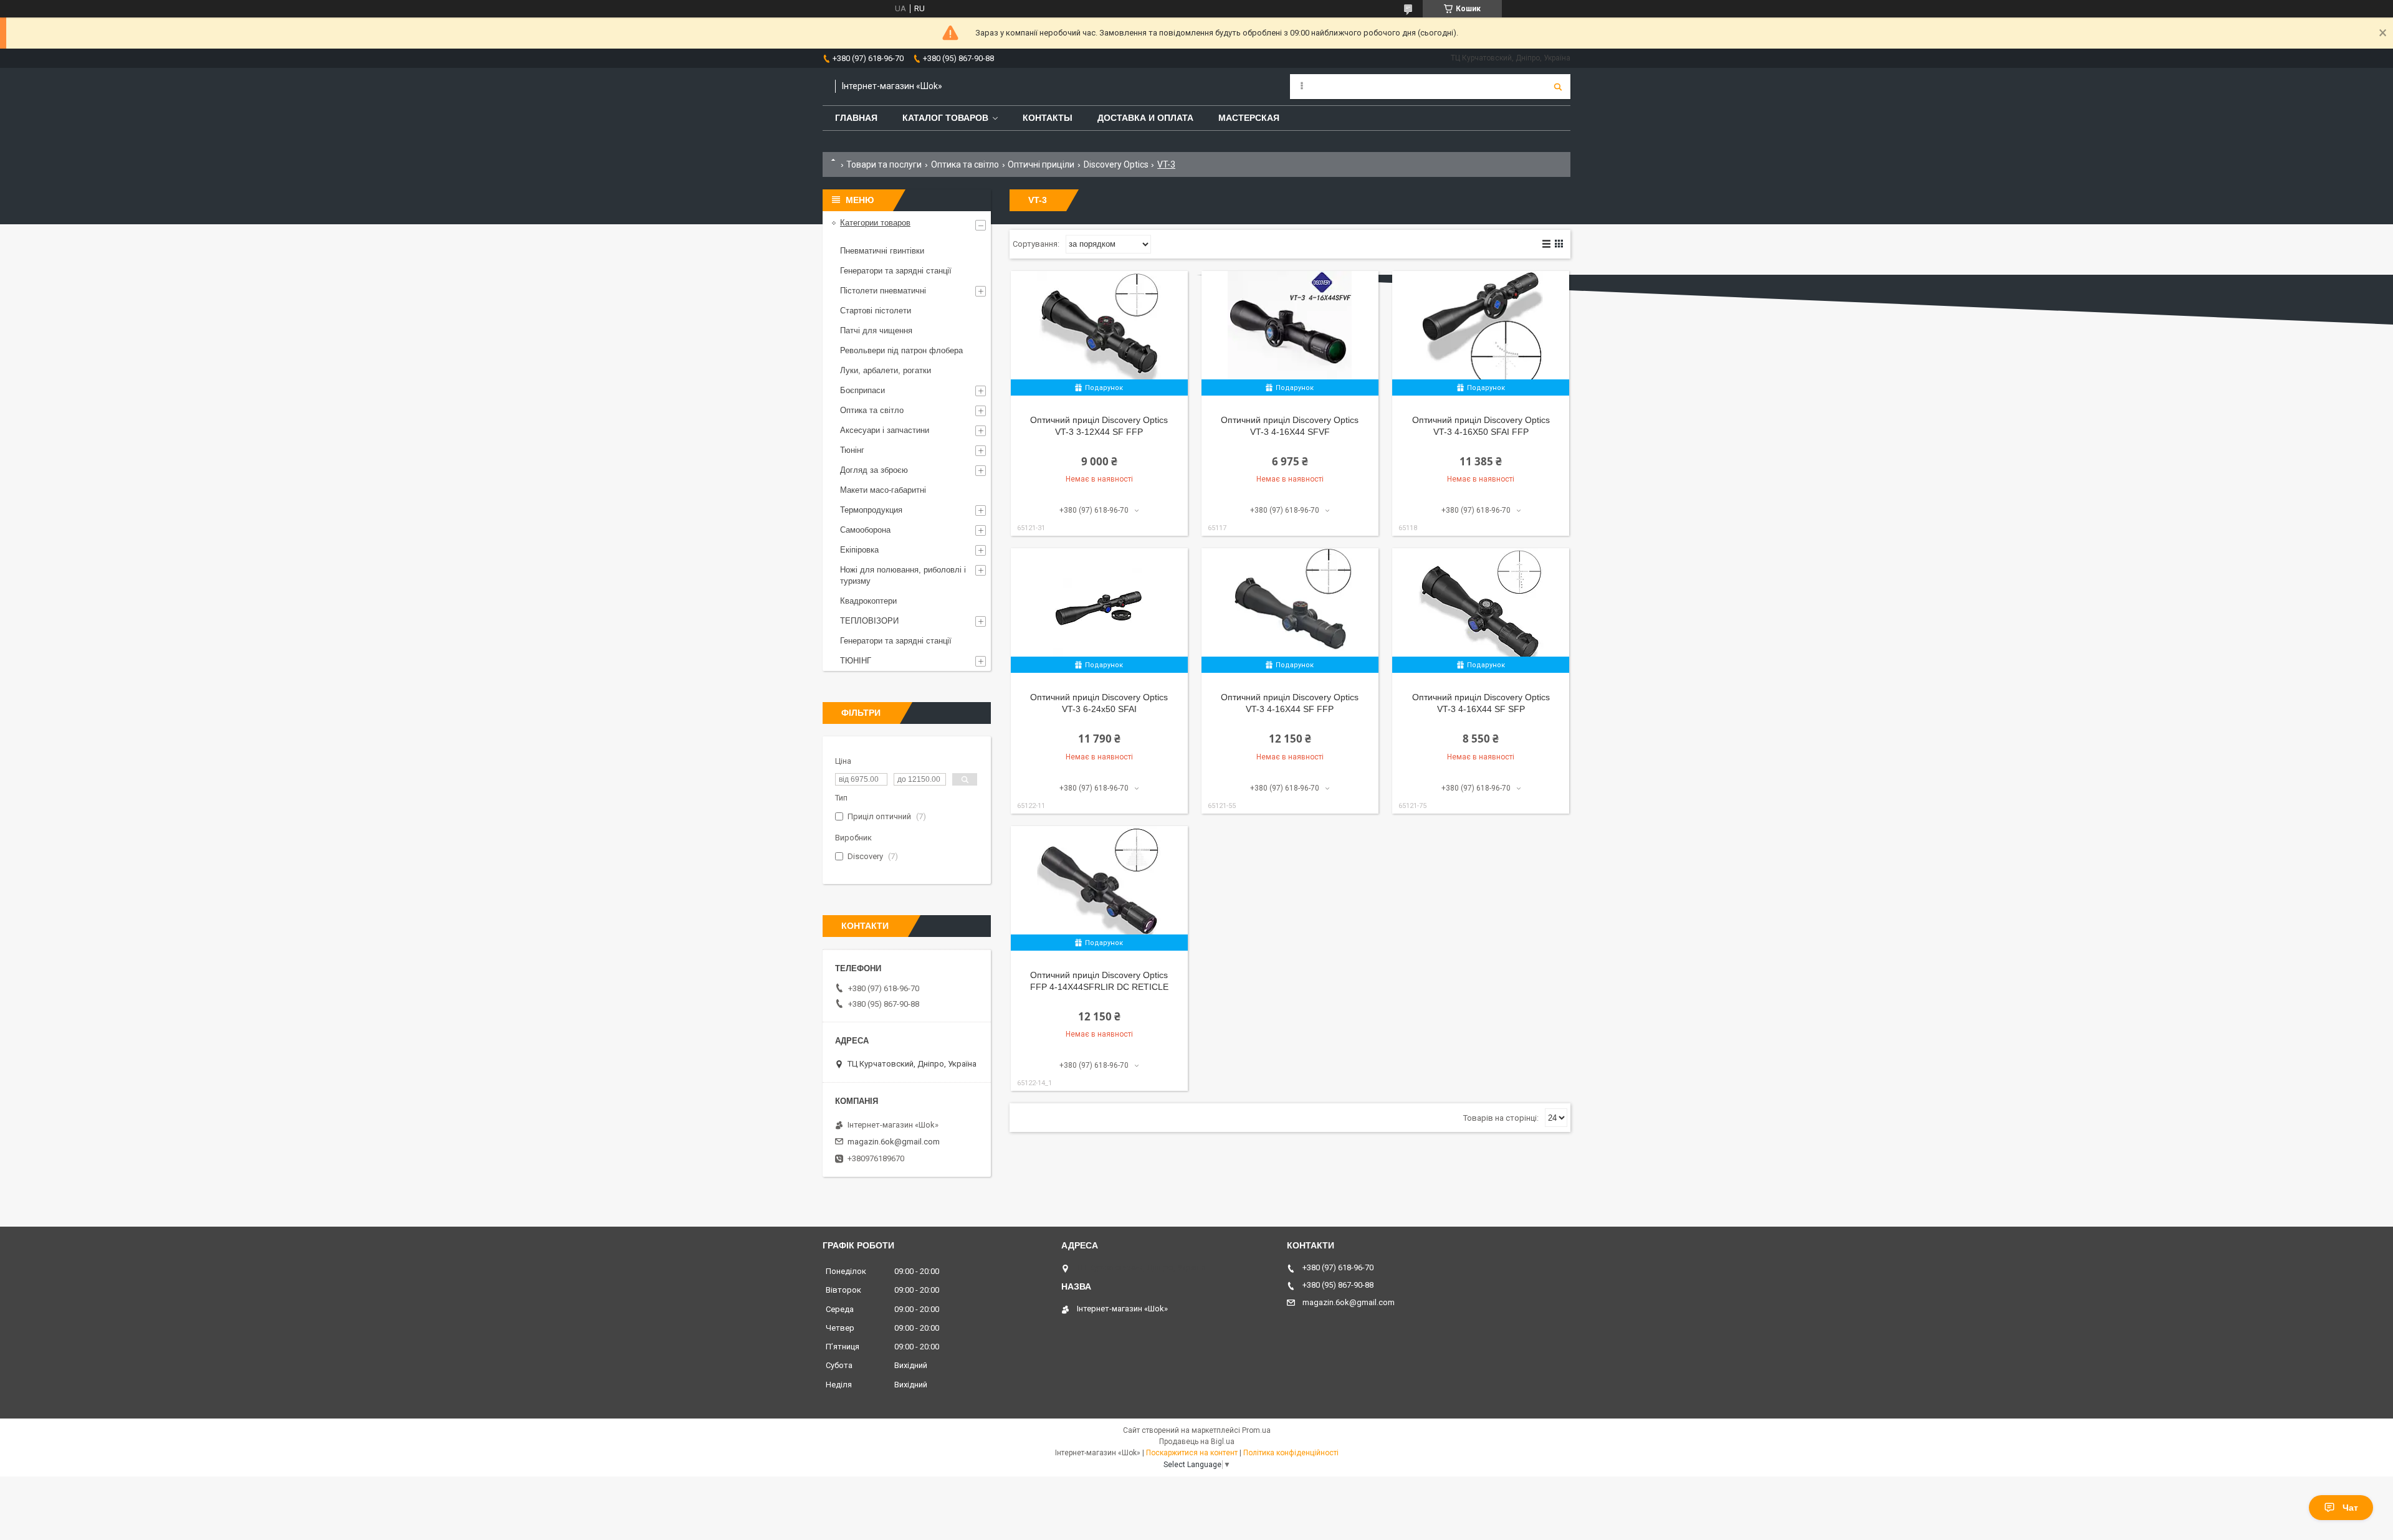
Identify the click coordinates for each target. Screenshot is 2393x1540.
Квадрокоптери (868, 601)
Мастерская (1249, 118)
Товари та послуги (884, 164)
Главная (856, 118)
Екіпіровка (859, 550)
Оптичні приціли (1041, 164)
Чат (2350, 1508)
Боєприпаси (862, 390)
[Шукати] (1558, 87)
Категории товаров (875, 223)
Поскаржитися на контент (1192, 1453)
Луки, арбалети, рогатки (886, 370)
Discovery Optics (1116, 164)
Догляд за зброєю (874, 470)
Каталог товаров (945, 118)
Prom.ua (1256, 1430)
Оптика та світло (965, 164)
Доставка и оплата (1145, 118)
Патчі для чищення (876, 330)
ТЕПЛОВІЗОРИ (869, 621)
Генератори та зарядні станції (896, 271)
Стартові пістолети (876, 311)
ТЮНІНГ (856, 661)
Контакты (1048, 118)
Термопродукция (871, 510)
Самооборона (865, 530)
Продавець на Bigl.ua (1197, 1442)
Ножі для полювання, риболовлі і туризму (903, 575)
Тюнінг (852, 450)
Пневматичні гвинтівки (882, 251)
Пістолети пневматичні (883, 291)
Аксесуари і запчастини (885, 430)
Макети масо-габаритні (883, 490)
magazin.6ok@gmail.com (894, 1142)
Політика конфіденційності (1291, 1453)
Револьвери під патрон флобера (901, 350)
